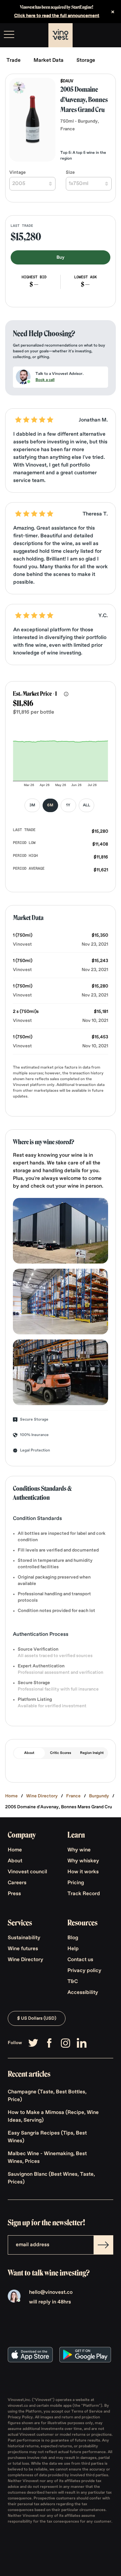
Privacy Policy (20, 2417)
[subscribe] (103, 2245)
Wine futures (23, 1949)
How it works (83, 1872)
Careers (17, 1883)
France (73, 1796)
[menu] (9, 34)
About (29, 1753)
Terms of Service (87, 2412)
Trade (14, 60)
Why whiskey (83, 1861)
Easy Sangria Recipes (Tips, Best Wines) (47, 2137)
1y (68, 805)
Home (11, 1796)
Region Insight (92, 1753)
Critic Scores (60, 1753)
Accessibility (83, 1993)
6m (50, 805)
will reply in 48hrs (50, 2302)
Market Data (49, 60)
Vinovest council (27, 1872)
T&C (73, 1982)
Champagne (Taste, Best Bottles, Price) (47, 2096)
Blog (73, 1938)
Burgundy (99, 1796)
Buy (60, 257)
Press (14, 1894)
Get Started (100, 35)
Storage (86, 60)
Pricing (76, 1883)
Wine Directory (42, 1796)
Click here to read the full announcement (57, 16)
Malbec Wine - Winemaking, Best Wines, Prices (47, 2158)
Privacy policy (84, 1971)
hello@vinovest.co (51, 2293)
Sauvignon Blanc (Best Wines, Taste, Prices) (51, 2178)
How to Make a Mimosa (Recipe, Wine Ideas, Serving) (53, 2117)
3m (32, 805)
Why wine (79, 1850)
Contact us (80, 1960)
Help (73, 1949)
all (86, 805)
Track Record (84, 1894)
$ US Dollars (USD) (37, 2018)
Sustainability (24, 1938)
